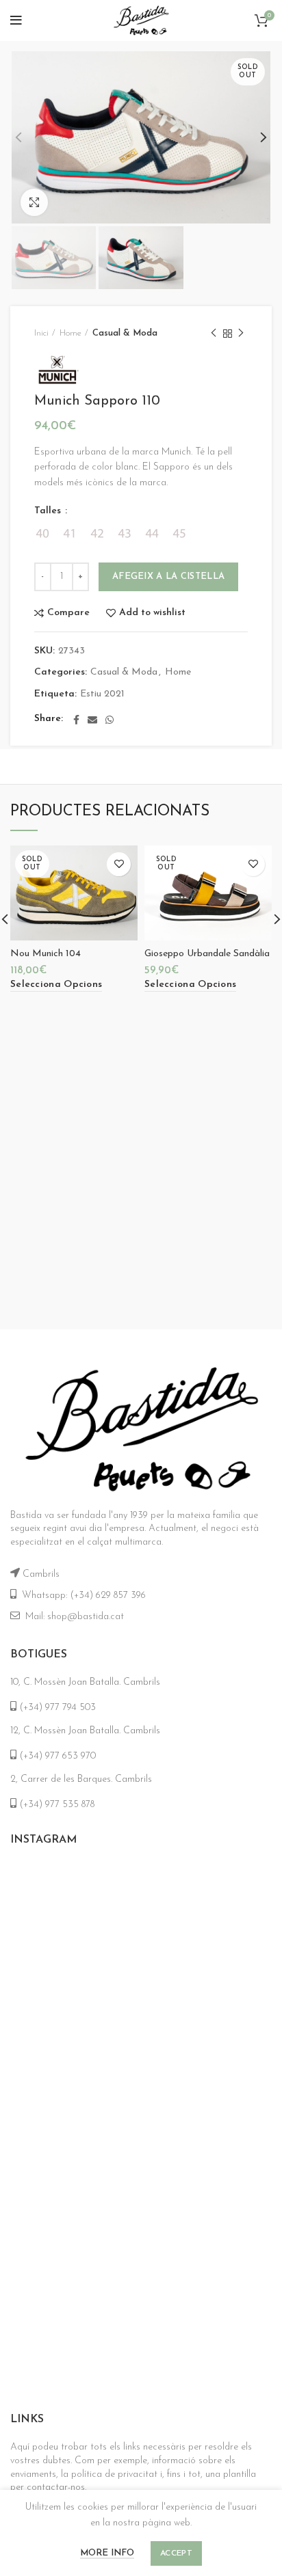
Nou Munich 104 (46, 954)
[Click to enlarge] (34, 202)
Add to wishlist (152, 613)
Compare (68, 613)
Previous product (214, 334)
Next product (241, 334)
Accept (176, 2553)
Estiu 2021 (102, 694)
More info (107, 2553)
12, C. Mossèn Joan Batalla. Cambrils (85, 1731)
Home (70, 333)
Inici (41, 333)
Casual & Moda (125, 333)
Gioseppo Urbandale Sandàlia (207, 954)
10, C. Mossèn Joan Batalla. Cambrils (85, 1682)
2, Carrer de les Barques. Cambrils (81, 1779)
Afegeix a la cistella (168, 577)
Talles (49, 511)
